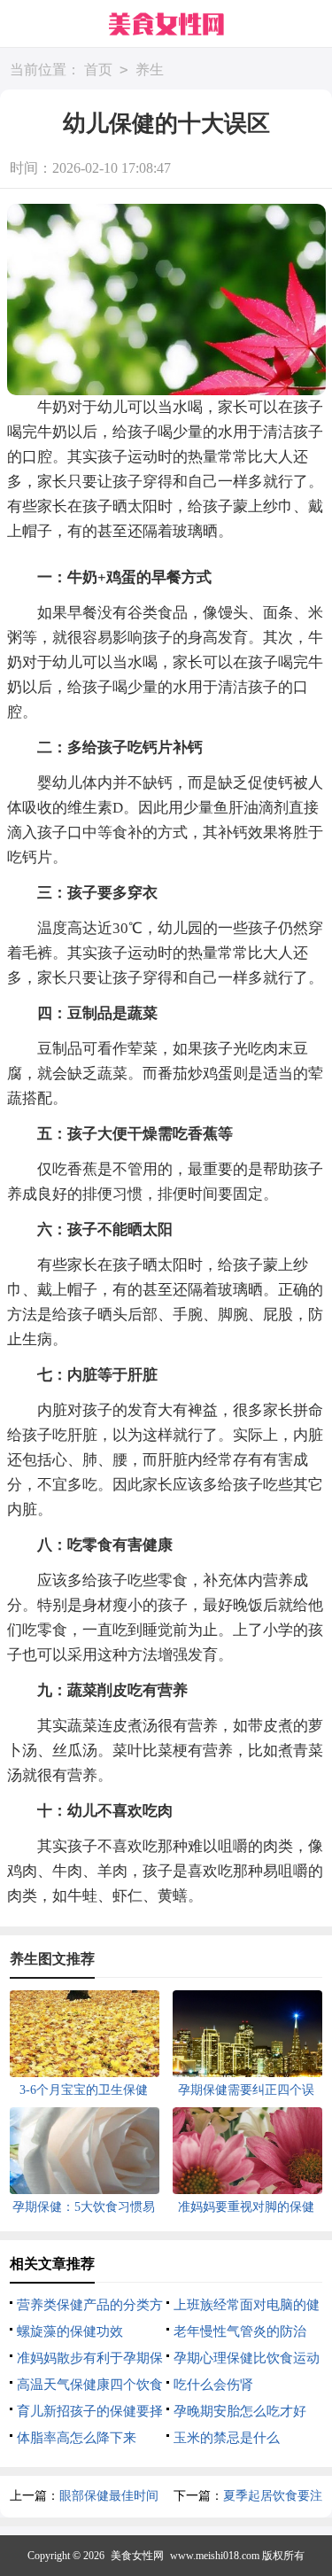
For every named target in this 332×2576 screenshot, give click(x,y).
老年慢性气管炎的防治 (240, 2331)
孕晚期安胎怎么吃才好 (240, 2411)
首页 (98, 70)
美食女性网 (137, 2556)
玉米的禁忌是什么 (227, 2438)
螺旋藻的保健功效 (70, 2331)
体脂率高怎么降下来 (77, 2438)
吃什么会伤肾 (213, 2385)
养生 (150, 70)
